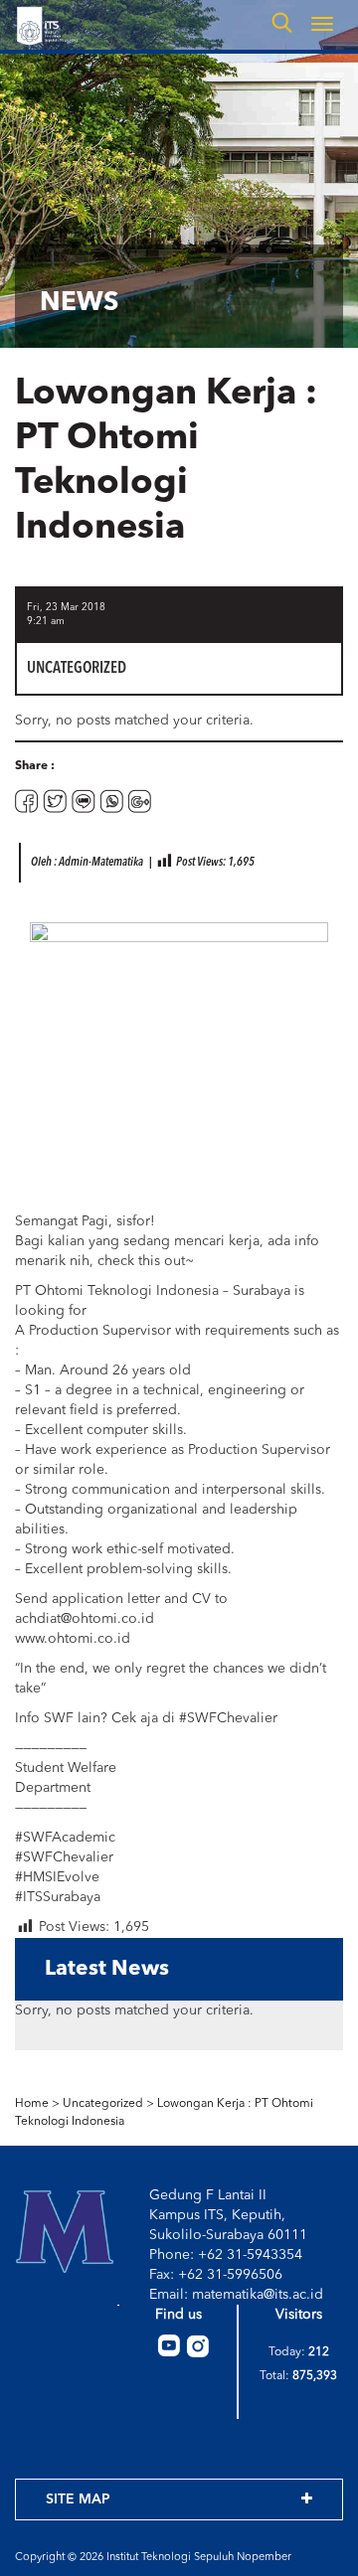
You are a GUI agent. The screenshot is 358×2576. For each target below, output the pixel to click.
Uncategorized (103, 2104)
